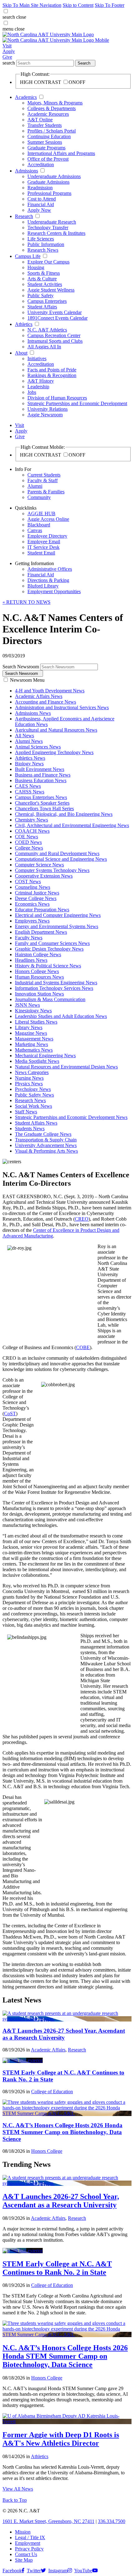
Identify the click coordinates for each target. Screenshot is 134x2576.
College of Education (52, 2092)
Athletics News (30, 758)
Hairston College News (38, 954)
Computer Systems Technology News (52, 870)
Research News (43, 250)
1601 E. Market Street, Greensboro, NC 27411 (48, 2521)
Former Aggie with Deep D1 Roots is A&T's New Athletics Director (61, 2439)
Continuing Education (49, 136)
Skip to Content (78, 5)
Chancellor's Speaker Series (42, 803)
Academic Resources (48, 114)
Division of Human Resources (57, 398)
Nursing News (29, 1078)
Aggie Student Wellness (51, 290)
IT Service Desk (43, 547)
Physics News (29, 1084)
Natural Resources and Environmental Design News (66, 1067)
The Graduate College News (43, 1134)
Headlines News (31, 960)
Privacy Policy (29, 2549)
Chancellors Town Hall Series (44, 809)
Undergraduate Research (52, 222)
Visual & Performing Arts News (46, 1151)
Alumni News (29, 741)
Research (24, 216)
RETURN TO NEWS (26, 602)
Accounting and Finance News (45, 702)
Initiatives (37, 358)
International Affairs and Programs (61, 153)
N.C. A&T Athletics (47, 330)
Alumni (35, 486)
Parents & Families (46, 492)
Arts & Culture (42, 279)
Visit (7, 46)
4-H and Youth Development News (50, 691)
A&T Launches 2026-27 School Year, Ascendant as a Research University (64, 2034)
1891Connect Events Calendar (57, 318)
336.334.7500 (112, 2521)
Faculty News (29, 938)
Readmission (40, 188)
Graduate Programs (46, 148)
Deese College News (36, 898)
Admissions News (33, 713)
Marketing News (31, 1044)
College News (29, 848)
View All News (18, 2489)
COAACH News (32, 831)
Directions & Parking (48, 580)
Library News (29, 1027)
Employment (28, 2543)
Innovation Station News (39, 994)
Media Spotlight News (37, 1061)
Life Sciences (41, 239)
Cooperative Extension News (44, 876)
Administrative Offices (50, 569)
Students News (30, 1128)
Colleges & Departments (52, 108)
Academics (26, 97)
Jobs (32, 392)
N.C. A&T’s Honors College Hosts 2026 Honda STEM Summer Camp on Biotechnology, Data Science (62, 2132)
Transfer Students (45, 125)
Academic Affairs (48, 2050)
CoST (10, 1414)
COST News (28, 881)
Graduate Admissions (48, 182)
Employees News (32, 921)
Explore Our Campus (48, 262)
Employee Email (44, 542)
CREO (82, 1219)
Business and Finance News (43, 775)
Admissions (26, 171)
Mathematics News (34, 1050)
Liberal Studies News (36, 1022)
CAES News (28, 786)
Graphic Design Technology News (49, 949)
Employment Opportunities (54, 591)
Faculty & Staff (43, 480)
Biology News (29, 764)
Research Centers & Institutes (56, 233)
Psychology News (33, 1089)
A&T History (41, 381)
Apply (9, 51)
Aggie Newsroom (45, 415)
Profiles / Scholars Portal (52, 131)
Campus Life (28, 256)
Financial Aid (41, 204)
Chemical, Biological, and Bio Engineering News (64, 814)
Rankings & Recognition (52, 375)
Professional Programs (49, 193)
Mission (23, 2532)
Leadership (38, 387)
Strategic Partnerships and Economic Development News (71, 1117)
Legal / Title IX (30, 2537)
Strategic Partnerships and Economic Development (77, 403)
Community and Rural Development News (57, 853)
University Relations (48, 409)
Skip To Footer (110, 5)
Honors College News (37, 971)
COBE (83, 1347)
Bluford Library (43, 586)
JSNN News (27, 1005)
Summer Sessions (45, 142)
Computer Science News (39, 865)
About (21, 353)
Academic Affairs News (39, 696)
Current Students (44, 475)
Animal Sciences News (38, 747)
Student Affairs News (36, 1123)
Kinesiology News (33, 1011)
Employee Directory (47, 536)
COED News (28, 842)
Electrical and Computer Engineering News (58, 915)
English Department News (41, 932)
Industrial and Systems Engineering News (56, 983)
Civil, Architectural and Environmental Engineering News (72, 825)
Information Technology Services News (54, 988)
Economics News (32, 904)
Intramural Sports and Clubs (55, 341)
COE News (26, 837)
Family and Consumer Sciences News (52, 943)
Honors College (47, 2151)
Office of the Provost (48, 159)
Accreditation (41, 165)
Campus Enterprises (47, 301)
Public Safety (41, 295)
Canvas (35, 530)
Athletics (24, 324)
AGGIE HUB (41, 513)
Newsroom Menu (27, 680)
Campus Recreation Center (54, 335)
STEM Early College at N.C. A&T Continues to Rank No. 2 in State (57, 2268)
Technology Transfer (48, 228)
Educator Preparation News (42, 910)
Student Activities (45, 284)
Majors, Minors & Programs (55, 103)
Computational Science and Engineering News (61, 859)
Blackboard (39, 525)
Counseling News (33, 887)
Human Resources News (39, 977)
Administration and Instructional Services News (62, 707)
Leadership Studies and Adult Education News (61, 1016)
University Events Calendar (55, 312)
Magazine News (31, 1033)
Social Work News (33, 1106)
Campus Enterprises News (41, 797)
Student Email (41, 553)
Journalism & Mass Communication (50, 999)
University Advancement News (46, 1145)
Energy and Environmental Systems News (57, 926)
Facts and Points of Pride (52, 370)
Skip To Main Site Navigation (32, 5)
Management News (34, 1039)
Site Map (24, 2560)
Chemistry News (31, 820)
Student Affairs (42, 307)
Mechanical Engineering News (45, 1056)
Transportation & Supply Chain (46, 1140)
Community (39, 497)
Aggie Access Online (48, 519)
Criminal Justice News (37, 893)
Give (7, 57)
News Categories (32, 1072)
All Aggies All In (44, 347)
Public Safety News (34, 1095)
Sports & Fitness (44, 273)
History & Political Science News (48, 966)
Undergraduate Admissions (54, 176)
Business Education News (41, 780)
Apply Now (39, 210)
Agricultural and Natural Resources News (56, 730)
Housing (36, 267)
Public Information (46, 244)
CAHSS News (30, 792)
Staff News (26, 1112)
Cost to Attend (42, 199)
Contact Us (26, 2554)
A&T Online (40, 120)
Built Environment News (40, 769)
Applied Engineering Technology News (54, 752)
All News (24, 736)
